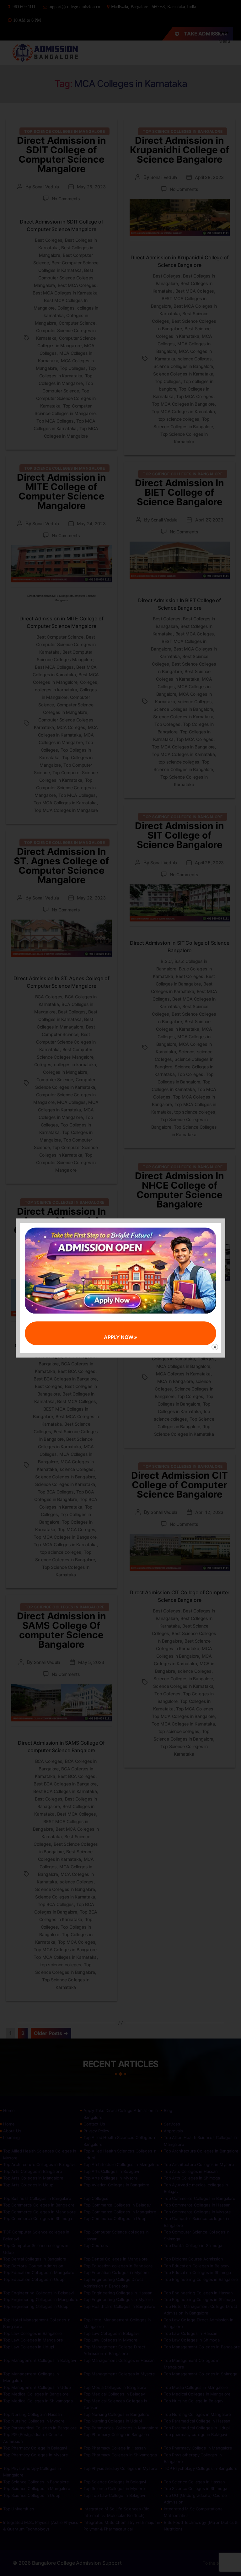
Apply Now (119, 1337)
